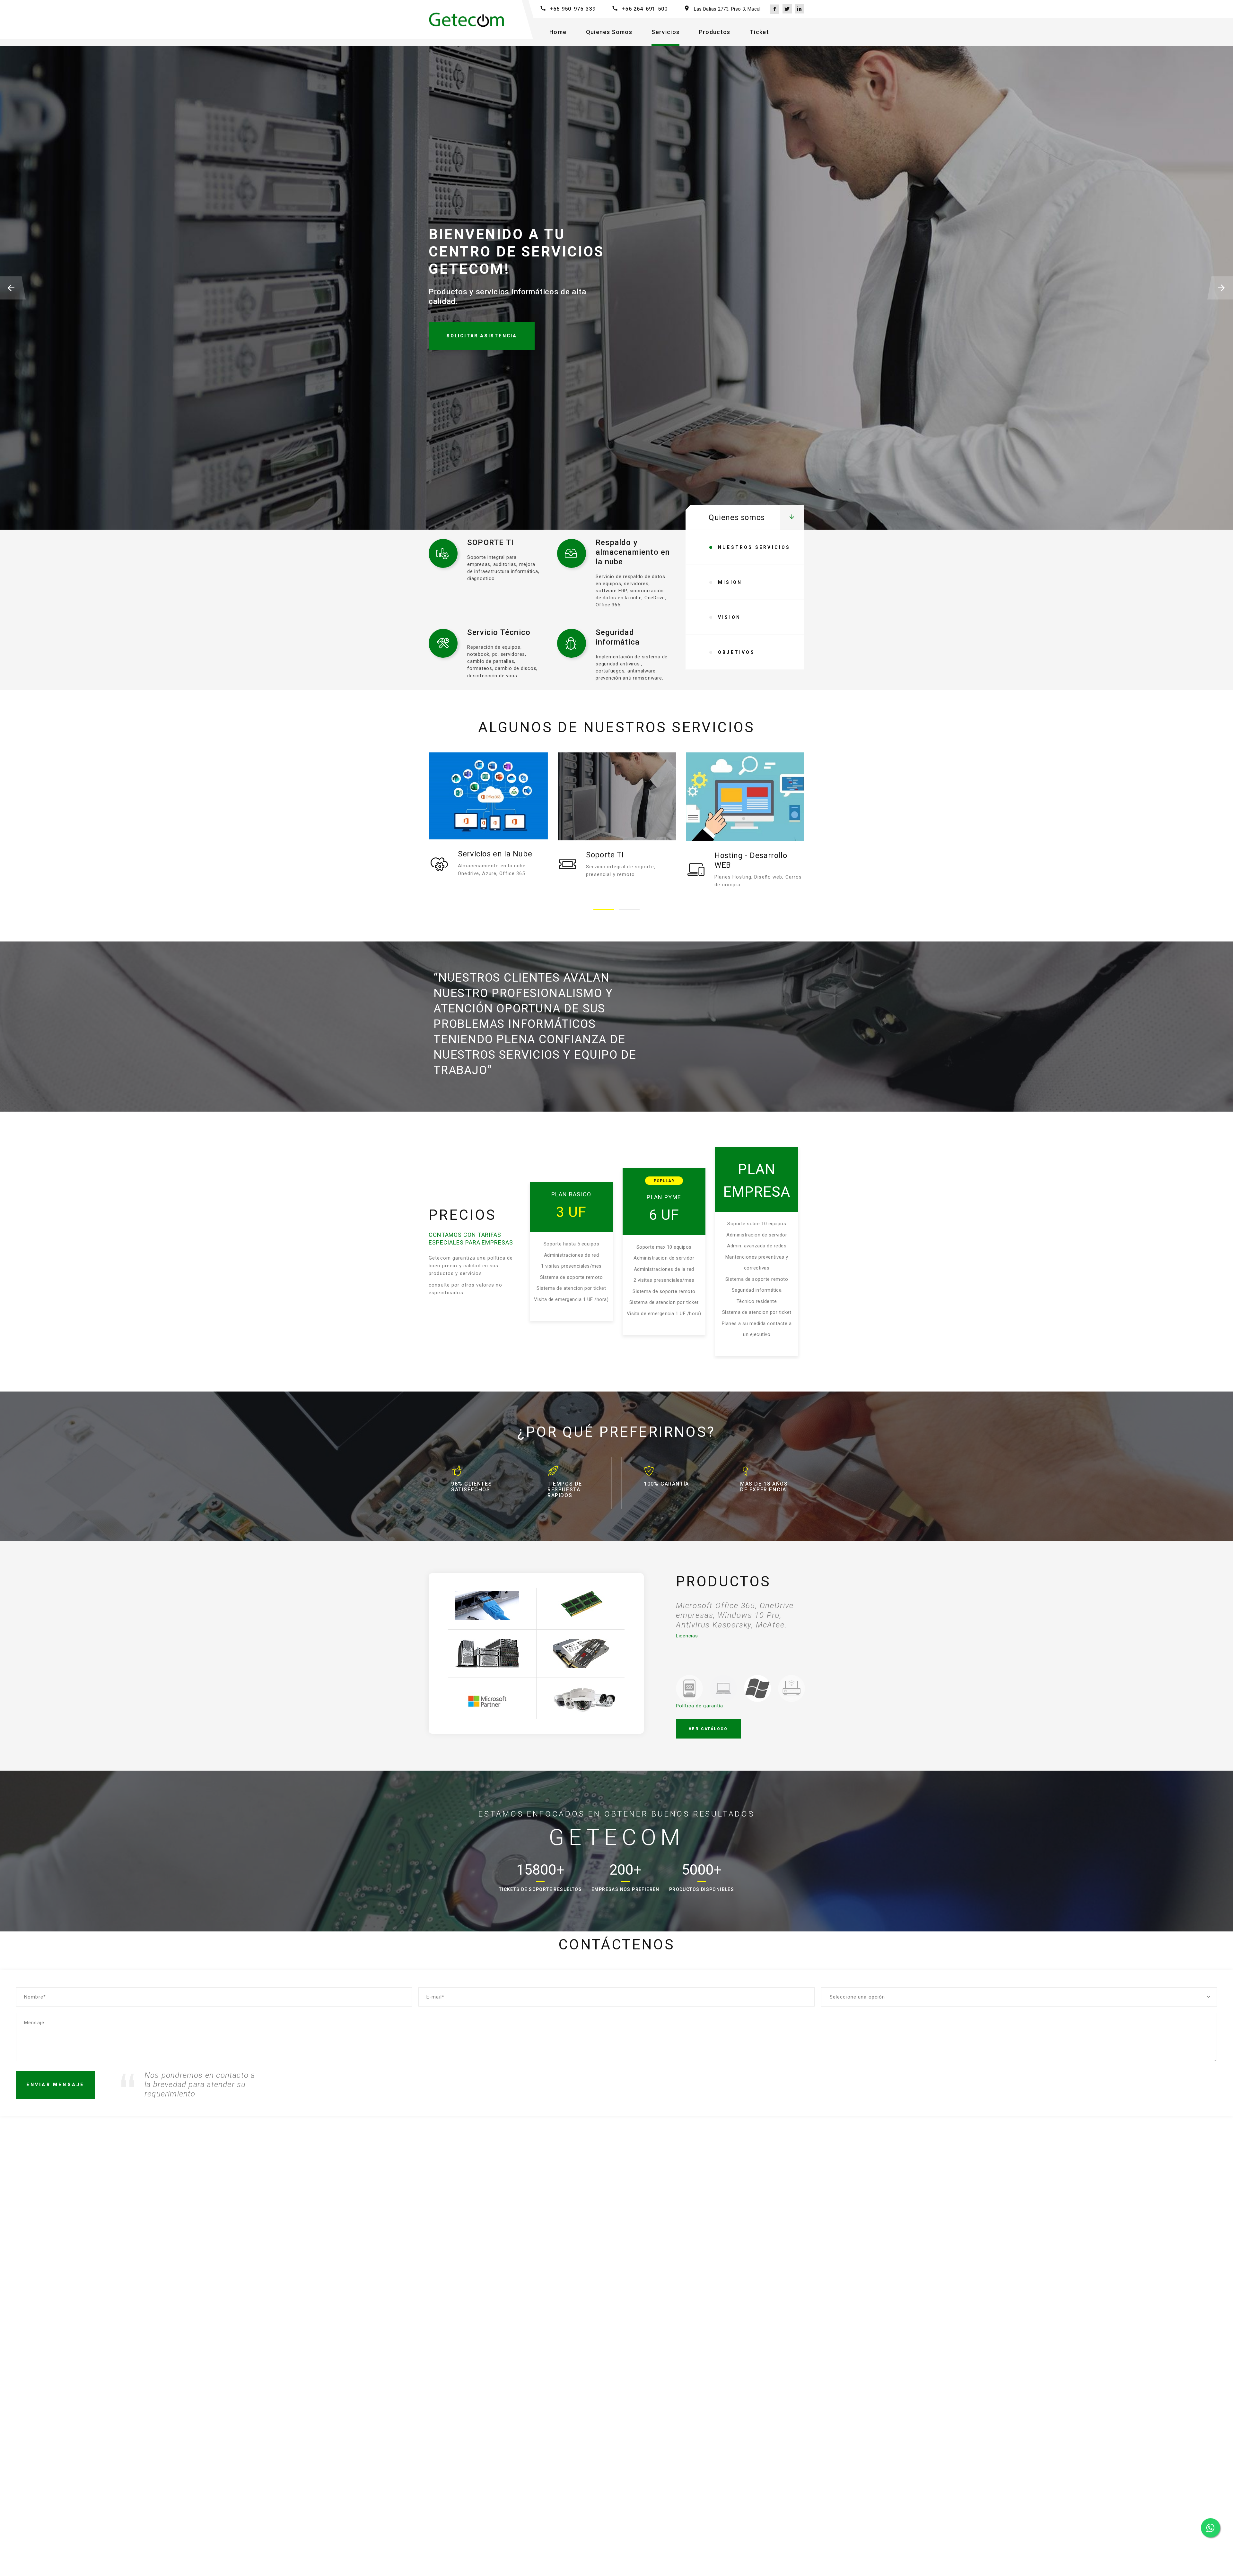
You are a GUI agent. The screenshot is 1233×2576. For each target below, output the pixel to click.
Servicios (665, 32)
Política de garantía (700, 1706)
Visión (729, 617)
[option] (740, 1620)
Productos (715, 32)
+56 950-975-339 (573, 9)
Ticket (759, 32)
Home (558, 32)
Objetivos (736, 652)
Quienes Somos (609, 32)
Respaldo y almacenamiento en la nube (633, 552)
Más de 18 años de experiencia (764, 1487)
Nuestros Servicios (754, 547)
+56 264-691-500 (645, 9)
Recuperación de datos (756, 855)
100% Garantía (666, 1484)
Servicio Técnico (499, 632)
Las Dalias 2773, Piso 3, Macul (727, 9)
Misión (730, 582)
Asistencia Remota (620, 855)
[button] (604, 909)
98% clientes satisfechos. (472, 1487)
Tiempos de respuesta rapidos (565, 1490)
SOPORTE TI (490, 542)
